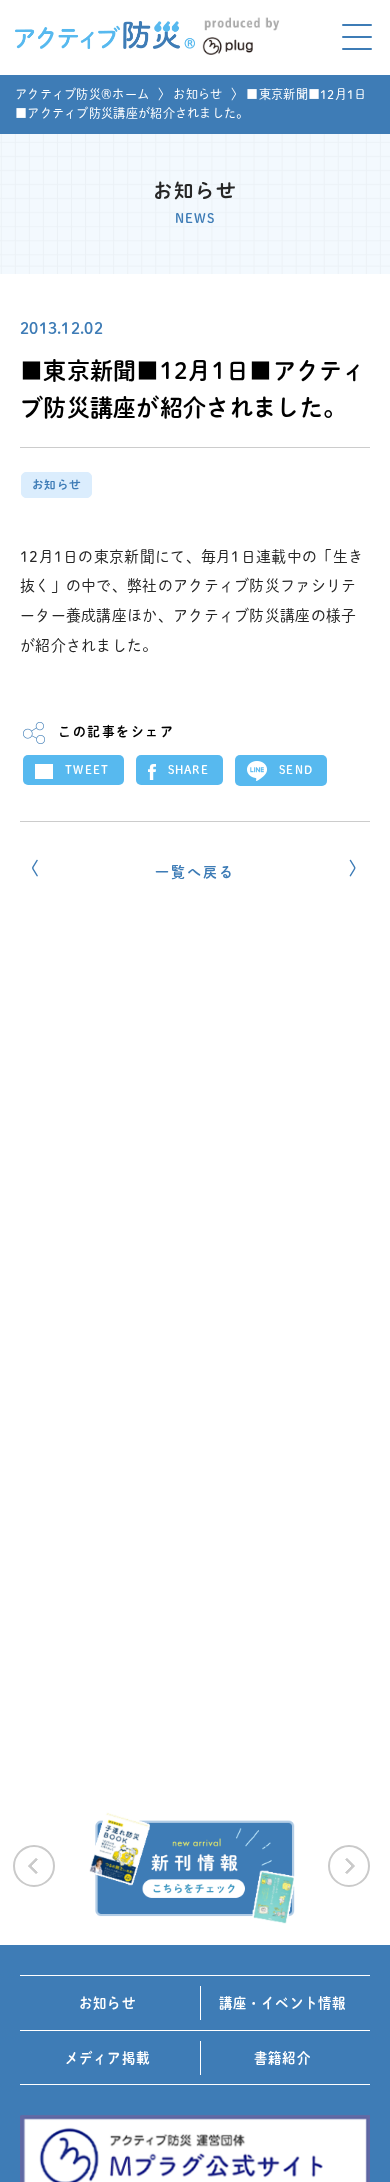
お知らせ (197, 94)
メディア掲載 (107, 2058)
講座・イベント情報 (283, 2003)
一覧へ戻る (194, 872)
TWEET (87, 769)
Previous (34, 1866)
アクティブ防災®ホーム (82, 94)
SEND (296, 769)
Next (349, 1866)
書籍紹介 (282, 2058)
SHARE (189, 769)
